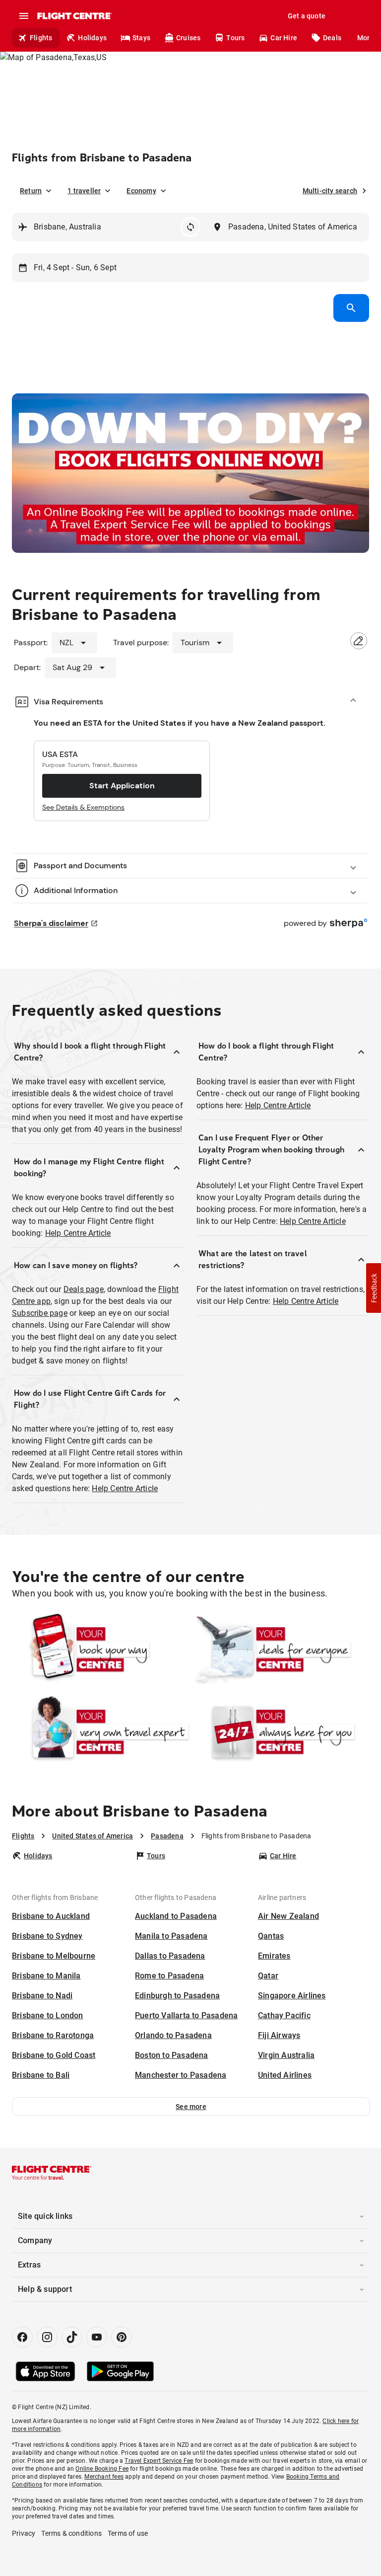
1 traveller (84, 191)
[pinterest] (122, 2337)
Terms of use (128, 2533)
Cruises (188, 38)
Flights (41, 38)
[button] (191, 2107)
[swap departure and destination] (190, 227)
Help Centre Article (78, 1233)
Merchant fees (104, 2477)
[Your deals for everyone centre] (280, 1650)
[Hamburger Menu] (24, 16)
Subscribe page (40, 1313)
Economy (141, 191)
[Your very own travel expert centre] (101, 1732)
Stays (141, 38)
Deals (332, 38)
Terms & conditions (71, 2533)
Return (31, 191)
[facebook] (22, 2337)
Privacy (24, 2533)
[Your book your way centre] (101, 1650)
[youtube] (97, 2337)
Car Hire (284, 38)
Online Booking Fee (102, 2469)
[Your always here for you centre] (280, 1732)
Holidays (92, 38)
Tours (235, 38)
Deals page (84, 1289)
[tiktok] (72, 2337)
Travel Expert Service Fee (159, 2461)
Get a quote (307, 16)
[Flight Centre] (74, 16)
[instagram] (47, 2337)
